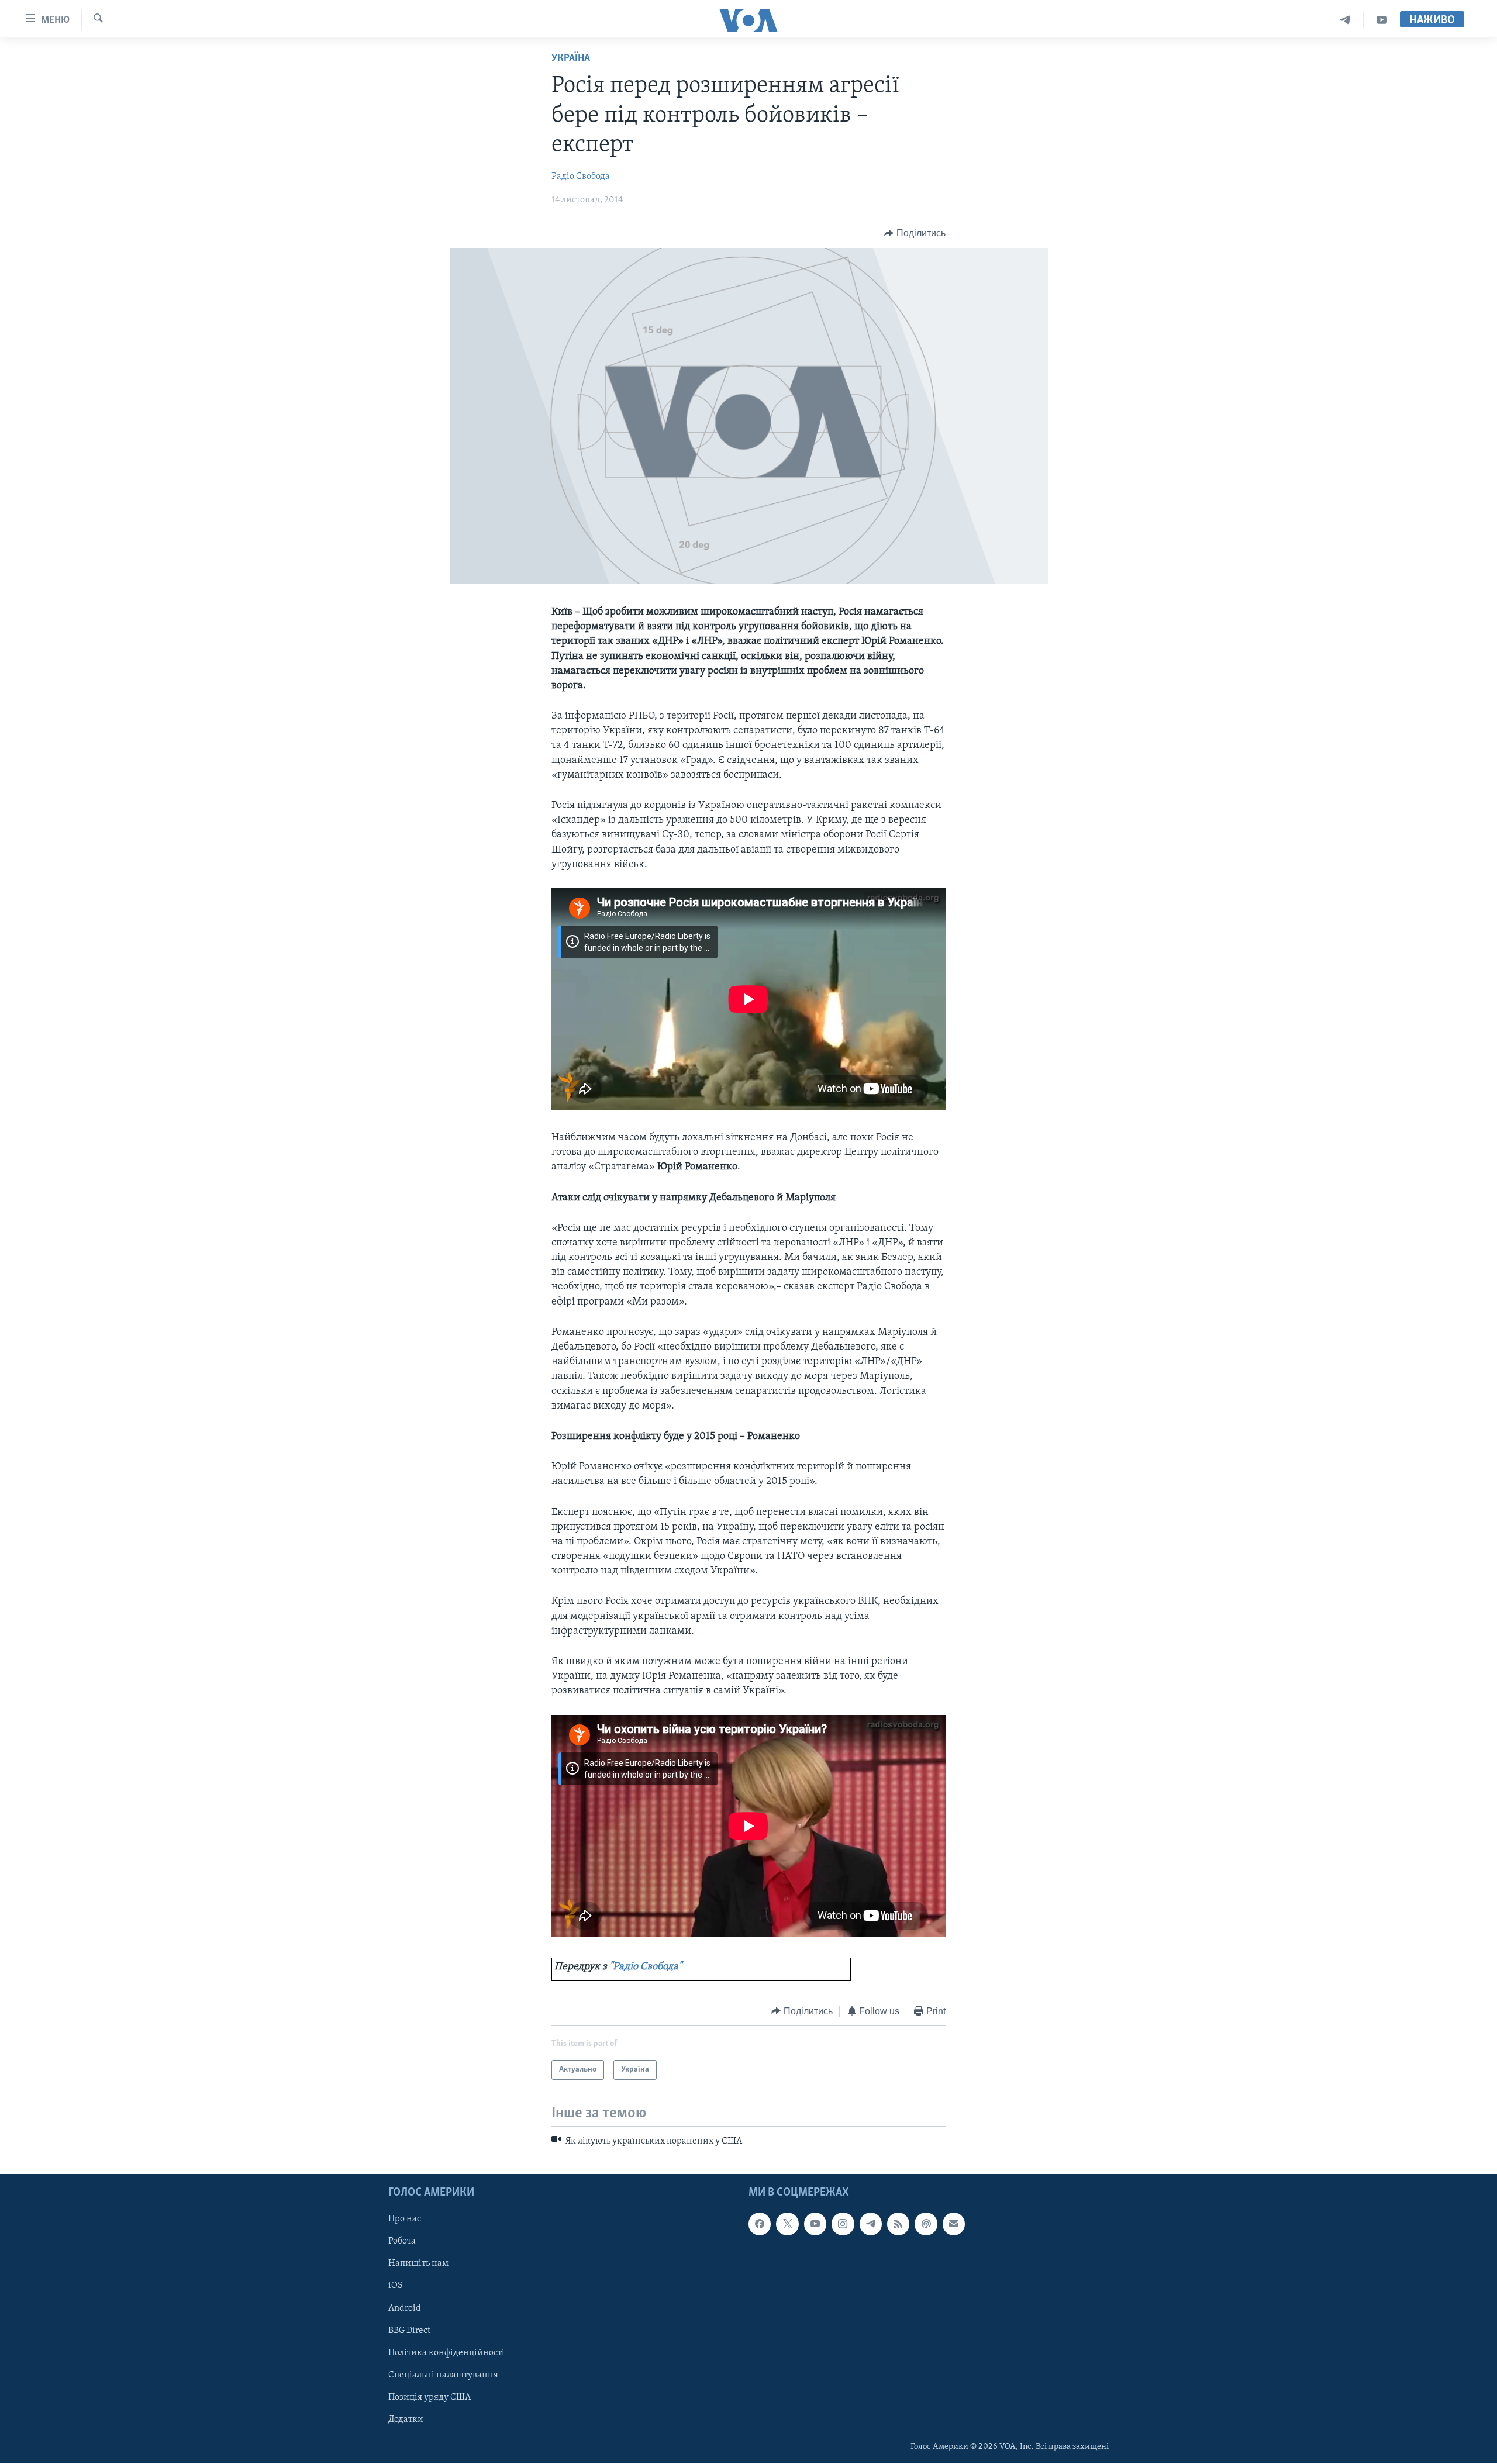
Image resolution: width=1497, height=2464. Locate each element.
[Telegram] (1345, 20)
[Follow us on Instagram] (843, 2224)
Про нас (405, 2220)
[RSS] (898, 2224)
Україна (571, 58)
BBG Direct (409, 2331)
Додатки (406, 2420)
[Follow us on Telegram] (871, 2224)
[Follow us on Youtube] (815, 2224)
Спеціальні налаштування (443, 2375)
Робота (402, 2242)
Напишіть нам (418, 2264)
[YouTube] (1382, 20)
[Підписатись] (954, 2224)
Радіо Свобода (581, 177)
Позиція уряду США (430, 2397)
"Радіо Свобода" (646, 1967)
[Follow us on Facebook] (760, 2224)
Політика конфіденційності (446, 2353)
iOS (396, 2286)
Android (405, 2308)
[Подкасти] (926, 2224)
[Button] (915, 233)
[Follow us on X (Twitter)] (787, 2224)
